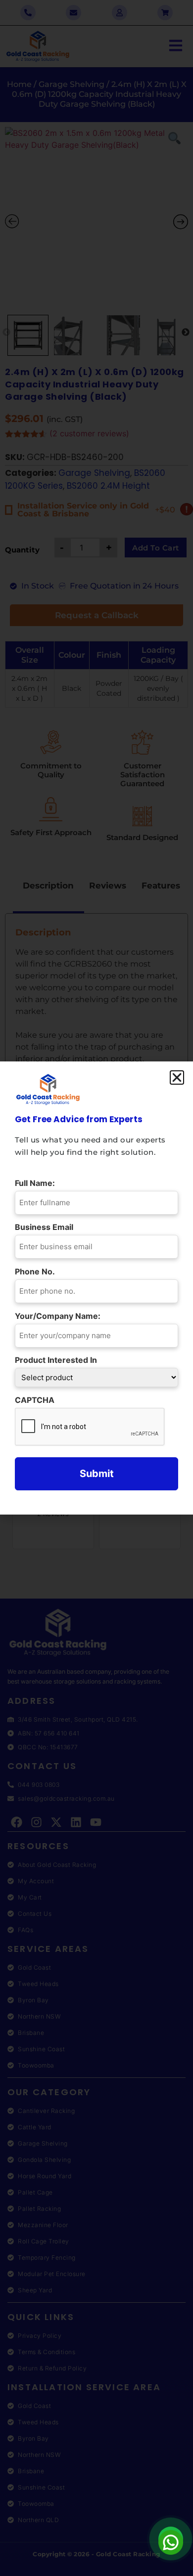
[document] (96, 1288)
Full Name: (37, 1183)
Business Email (47, 1227)
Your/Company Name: (60, 1316)
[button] (177, 1077)
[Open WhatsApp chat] (171, 2539)
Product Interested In (58, 1360)
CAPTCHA (35, 1400)
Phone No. (37, 1271)
